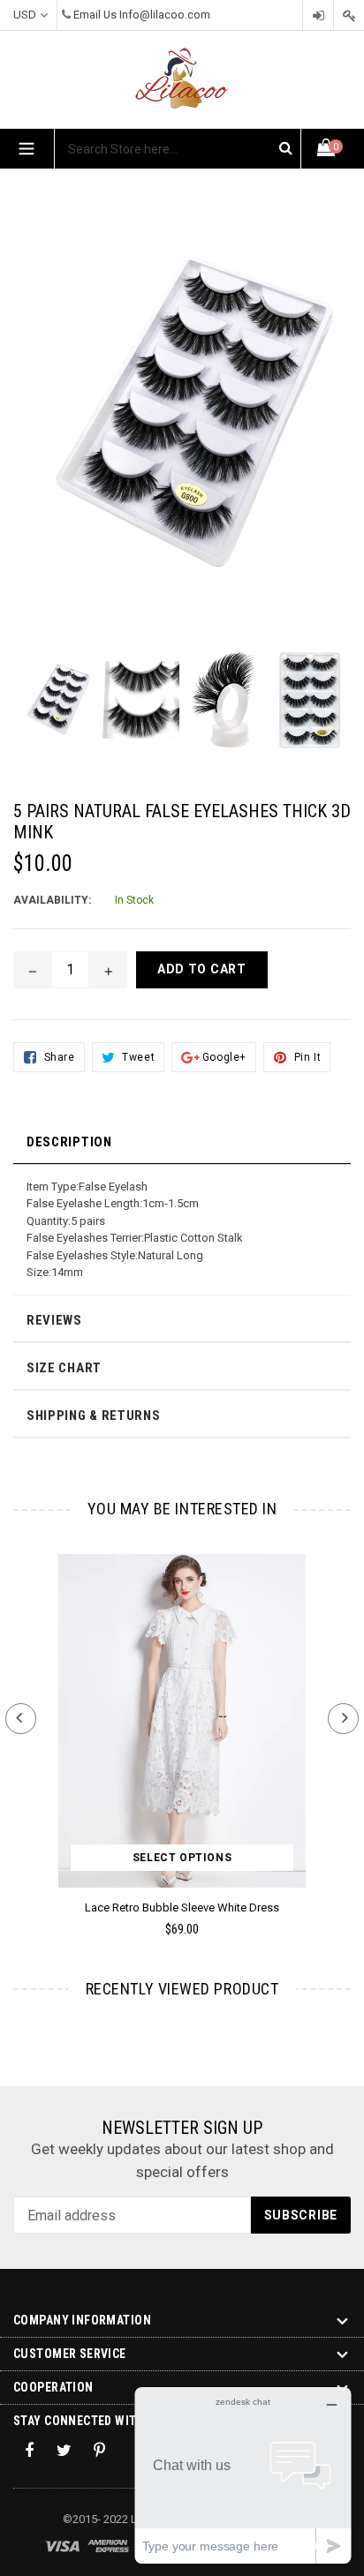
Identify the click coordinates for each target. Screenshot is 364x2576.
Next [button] (343, 1719)
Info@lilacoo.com (165, 15)
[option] (56, 709)
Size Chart (64, 1368)
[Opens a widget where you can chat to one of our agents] (243, 2475)
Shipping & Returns (94, 1416)
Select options (182, 1858)
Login (318, 15)
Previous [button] (21, 1719)
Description (69, 1142)
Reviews (54, 1320)
